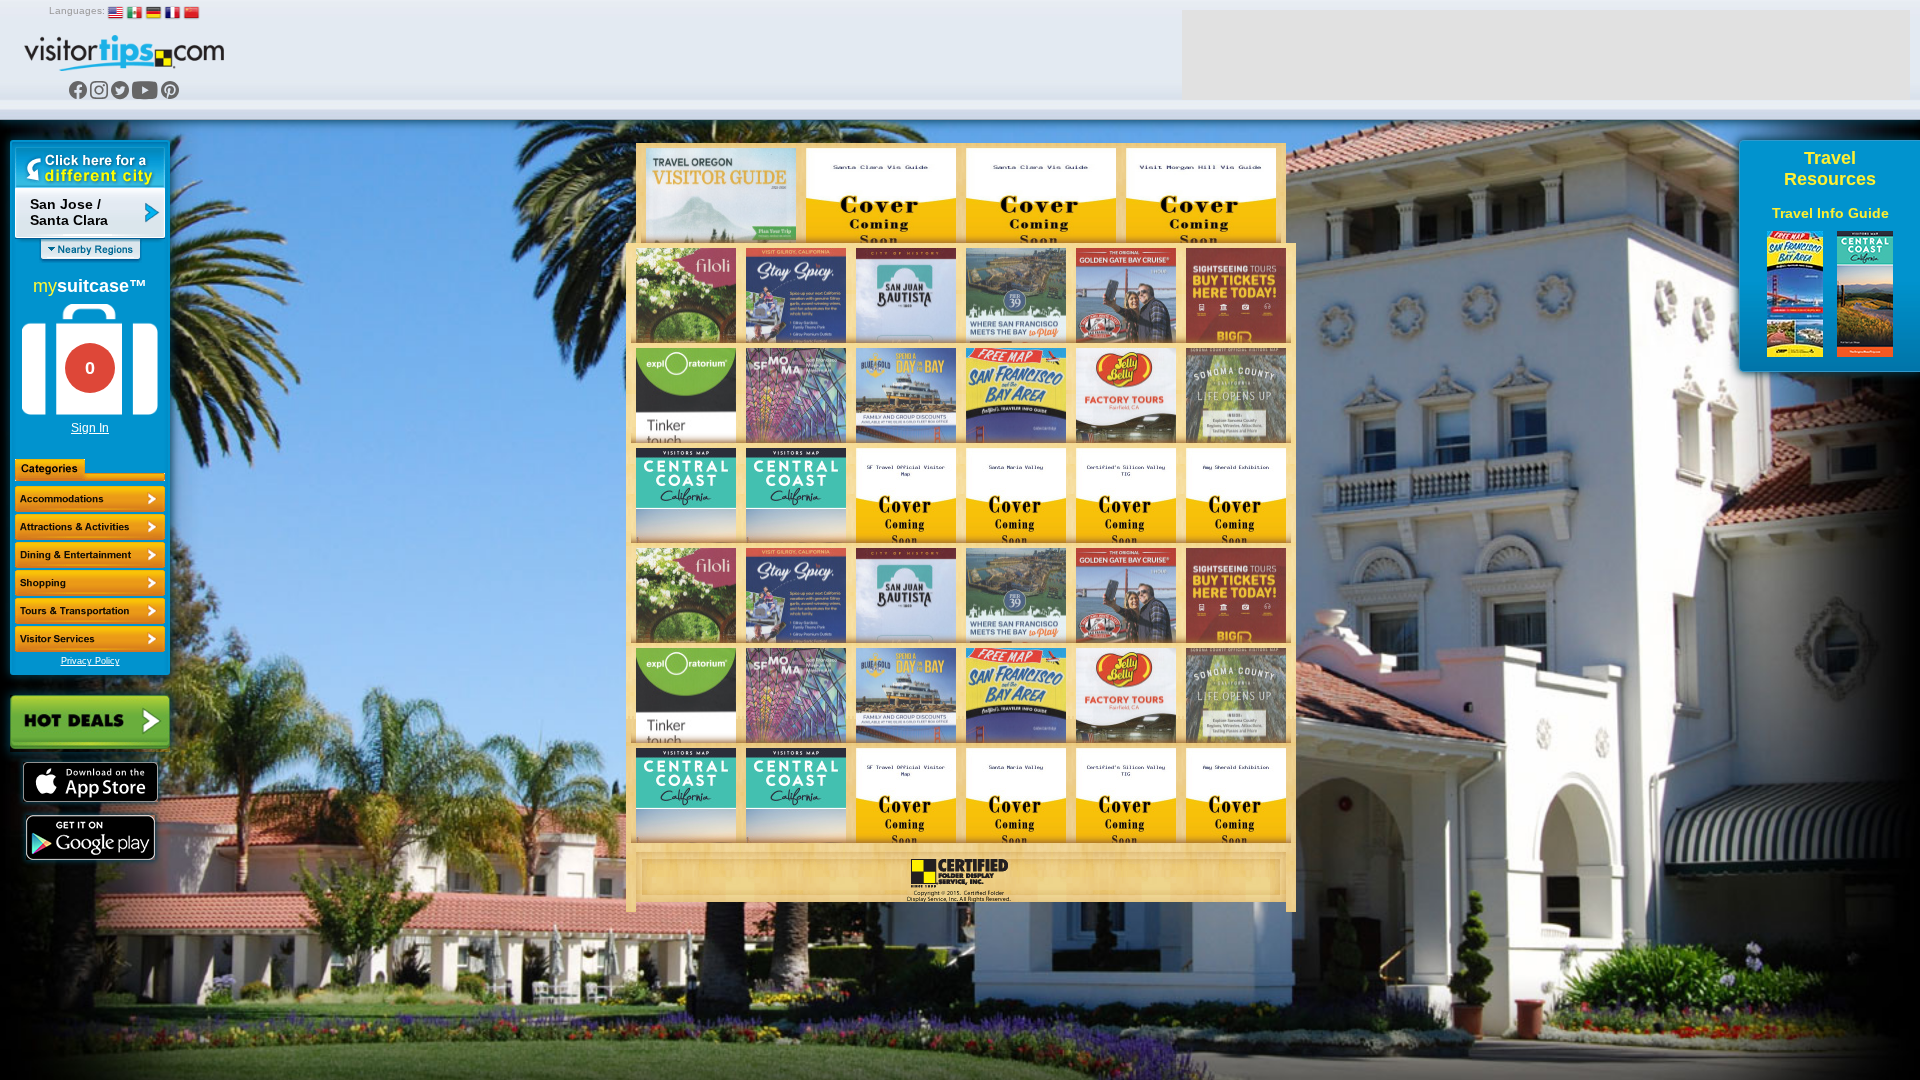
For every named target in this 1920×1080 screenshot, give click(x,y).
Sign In (90, 428)
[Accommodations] (90, 499)
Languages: (77, 10)
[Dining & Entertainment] (90, 555)
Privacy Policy (90, 661)
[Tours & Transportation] (90, 611)
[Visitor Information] (90, 639)
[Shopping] (90, 583)
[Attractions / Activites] (90, 527)
